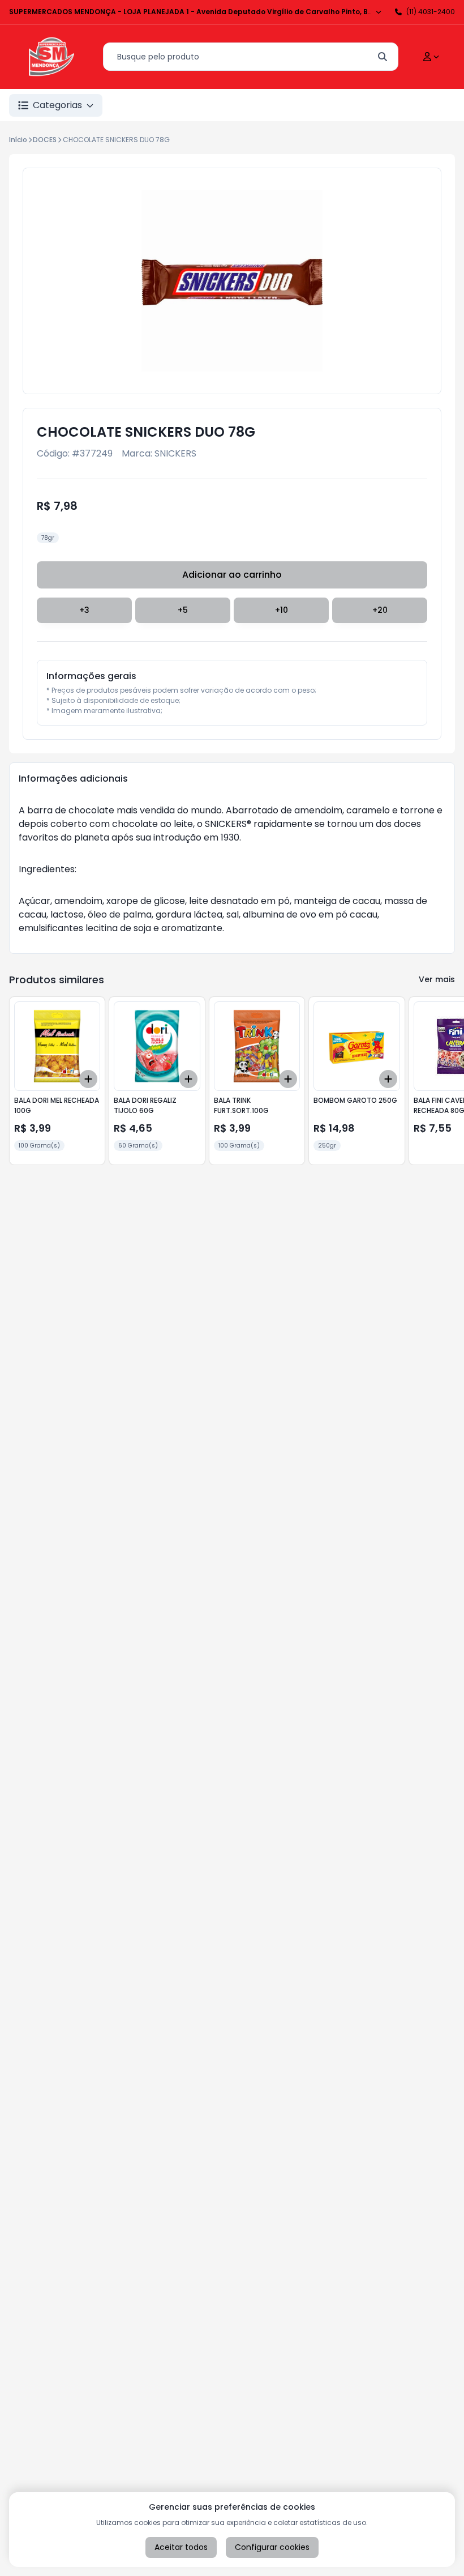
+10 (282, 610)
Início (18, 140)
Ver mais (437, 979)
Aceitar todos (181, 2547)
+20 (380, 610)
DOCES (45, 140)
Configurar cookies (272, 2547)
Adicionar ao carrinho (232, 575)
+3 (84, 610)
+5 (183, 610)
